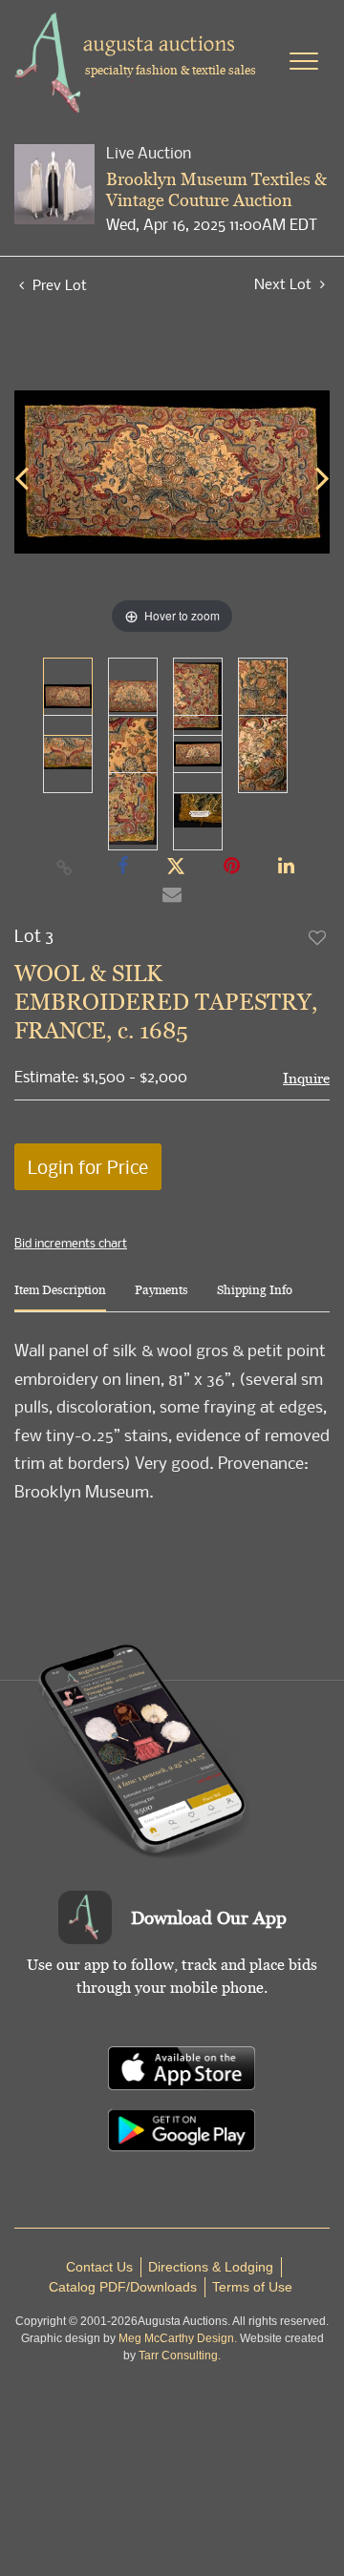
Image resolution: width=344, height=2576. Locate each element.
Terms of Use (252, 2287)
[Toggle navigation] (304, 61)
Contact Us (99, 2267)
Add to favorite (318, 937)
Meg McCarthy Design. (178, 2338)
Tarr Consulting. (180, 2356)
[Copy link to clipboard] (65, 867)
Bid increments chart (71, 1243)
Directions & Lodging (211, 2267)
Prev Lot (58, 284)
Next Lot (285, 284)
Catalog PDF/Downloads (123, 2287)
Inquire (306, 1078)
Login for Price (88, 1167)
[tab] (60, 1298)
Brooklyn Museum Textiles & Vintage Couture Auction (216, 189)
